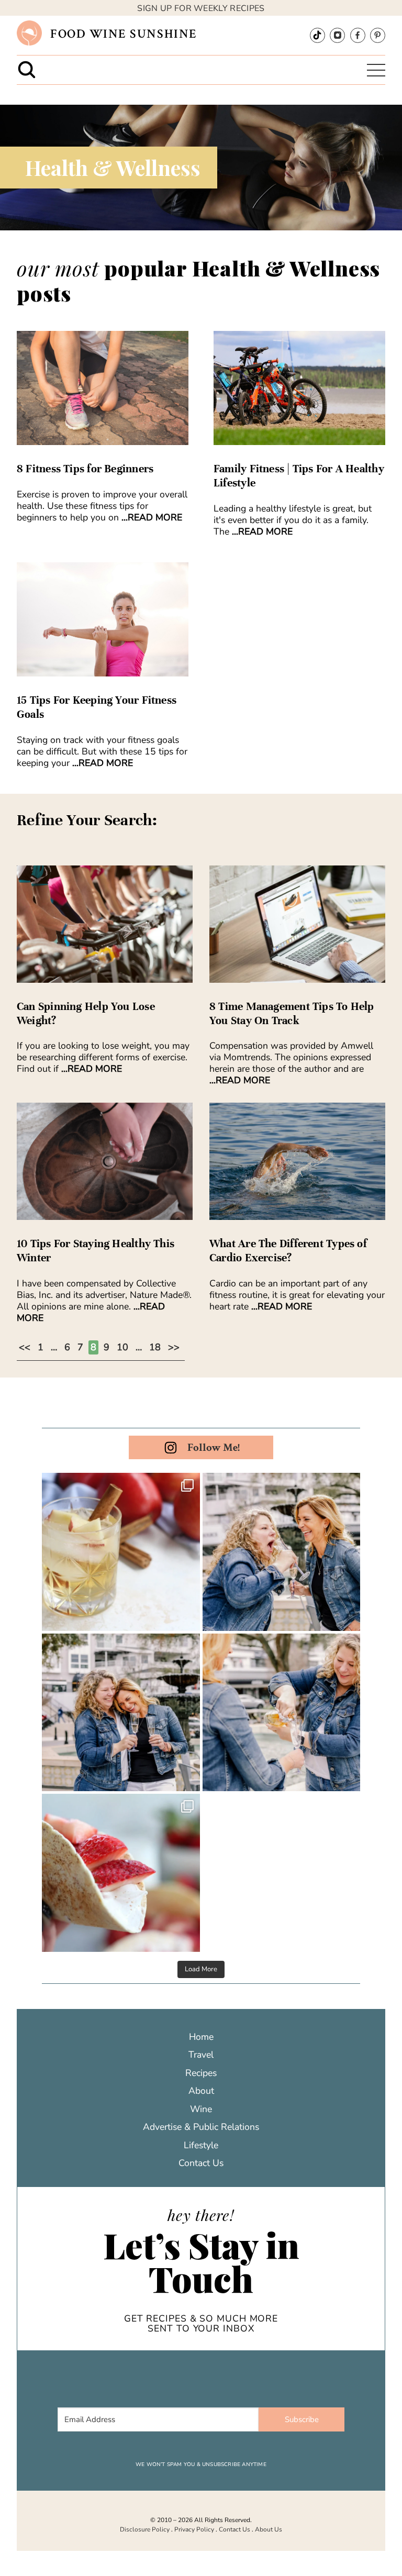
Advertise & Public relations (201, 2127)
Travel (201, 2055)
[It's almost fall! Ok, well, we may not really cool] (121, 1552)
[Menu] (376, 70)
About (201, 2091)
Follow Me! (214, 1447)
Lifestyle (201, 2145)
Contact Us (201, 2163)
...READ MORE (152, 517)
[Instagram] (337, 35)
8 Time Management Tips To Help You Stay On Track (292, 1013)
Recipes (201, 2073)
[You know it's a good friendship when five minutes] (121, 1713)
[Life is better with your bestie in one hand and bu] (282, 1713)
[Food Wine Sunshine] (29, 33)
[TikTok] (317, 35)
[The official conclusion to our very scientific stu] (282, 1552)
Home (201, 2037)
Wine (201, 2109)
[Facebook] (358, 35)
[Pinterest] (378, 35)
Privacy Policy (194, 2529)
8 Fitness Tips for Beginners (85, 469)
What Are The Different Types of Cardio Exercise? (288, 1251)
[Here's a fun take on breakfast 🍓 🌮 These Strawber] (121, 1873)
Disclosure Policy (145, 2529)
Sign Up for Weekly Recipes (201, 8)
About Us (269, 2529)
